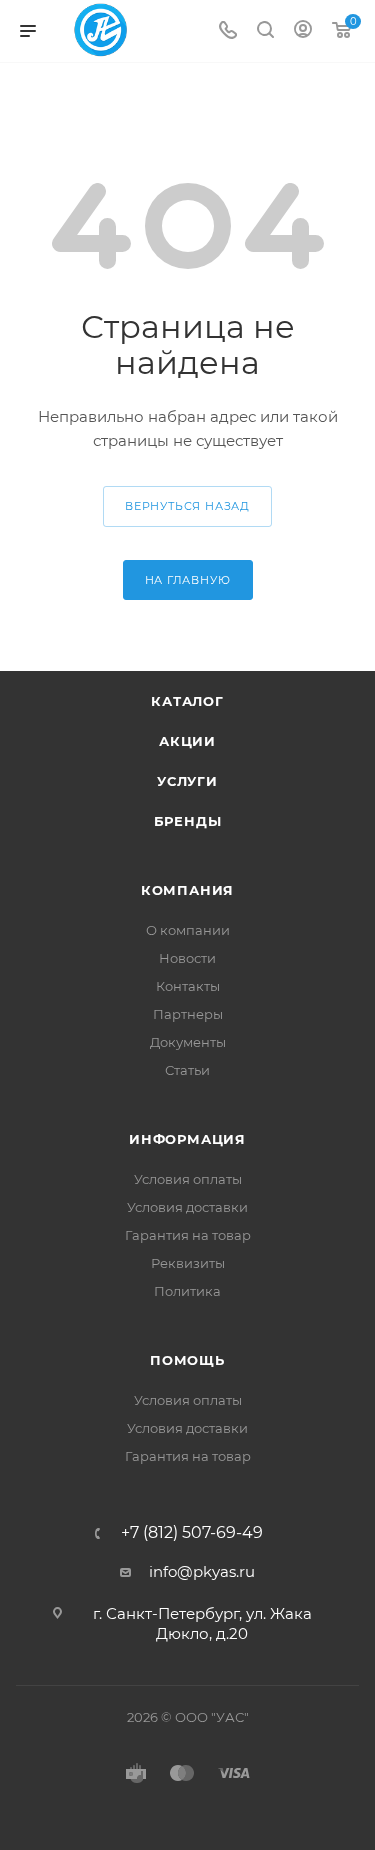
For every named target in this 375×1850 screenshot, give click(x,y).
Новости (187, 958)
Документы (188, 1042)
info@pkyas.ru (202, 1571)
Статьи (187, 1070)
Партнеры (188, 1014)
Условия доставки (187, 1207)
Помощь (187, 1360)
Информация (187, 1139)
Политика (187, 1291)
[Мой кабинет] (303, 31)
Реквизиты (188, 1263)
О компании (188, 930)
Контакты (188, 986)
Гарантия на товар (188, 1235)
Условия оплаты (188, 1179)
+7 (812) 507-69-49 (192, 1533)
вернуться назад (187, 506)
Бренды (188, 821)
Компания (187, 890)
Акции (187, 741)
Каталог (187, 701)
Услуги (187, 781)
